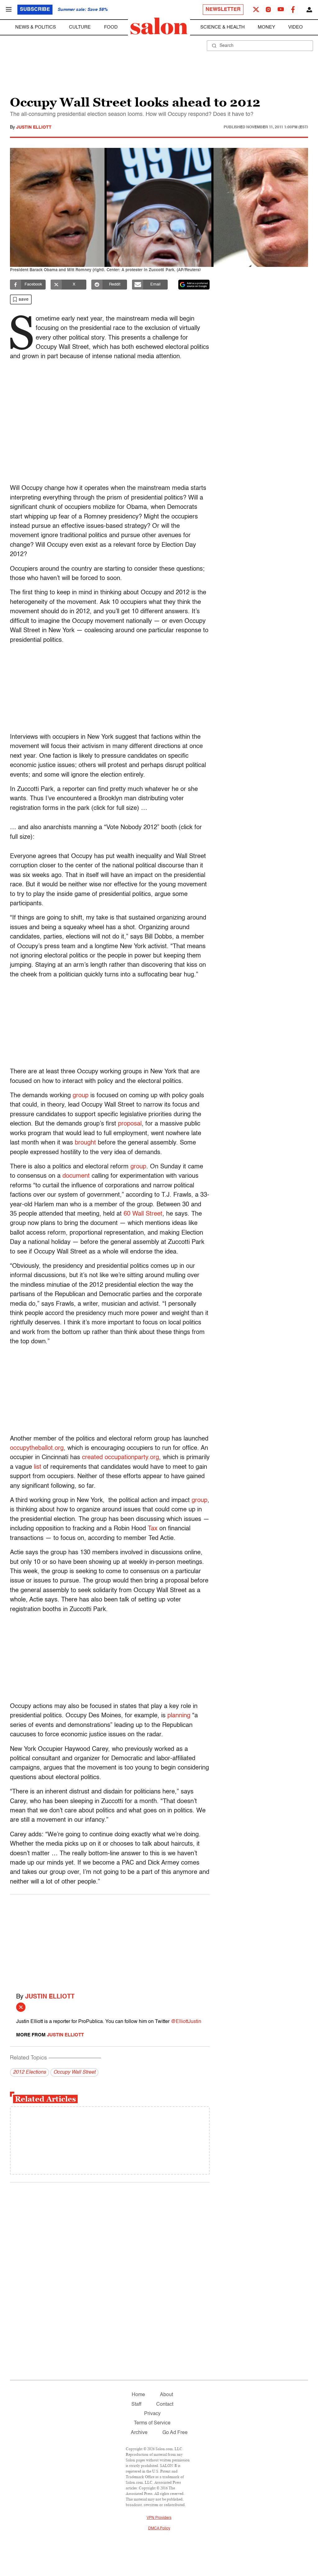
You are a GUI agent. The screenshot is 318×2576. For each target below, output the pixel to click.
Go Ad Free (175, 2433)
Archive (139, 2433)
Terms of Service (152, 2423)
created (92, 1458)
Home (138, 2395)
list (38, 1467)
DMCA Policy (159, 2528)
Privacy (152, 2414)
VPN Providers (159, 2518)
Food (111, 27)
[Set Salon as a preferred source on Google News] (194, 285)
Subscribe (35, 10)
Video (295, 27)
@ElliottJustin (186, 2022)
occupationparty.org (132, 1458)
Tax (153, 1529)
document (76, 1176)
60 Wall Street (143, 1214)
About (166, 2395)
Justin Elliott (34, 127)
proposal (130, 1124)
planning (179, 1716)
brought (85, 1143)
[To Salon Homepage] (159, 26)
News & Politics (36, 27)
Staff (136, 2405)
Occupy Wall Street (74, 2072)
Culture (80, 27)
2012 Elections (30, 2072)
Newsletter (223, 10)
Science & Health (223, 27)
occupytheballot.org (37, 1448)
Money (266, 27)
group (81, 1096)
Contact (165, 2405)
